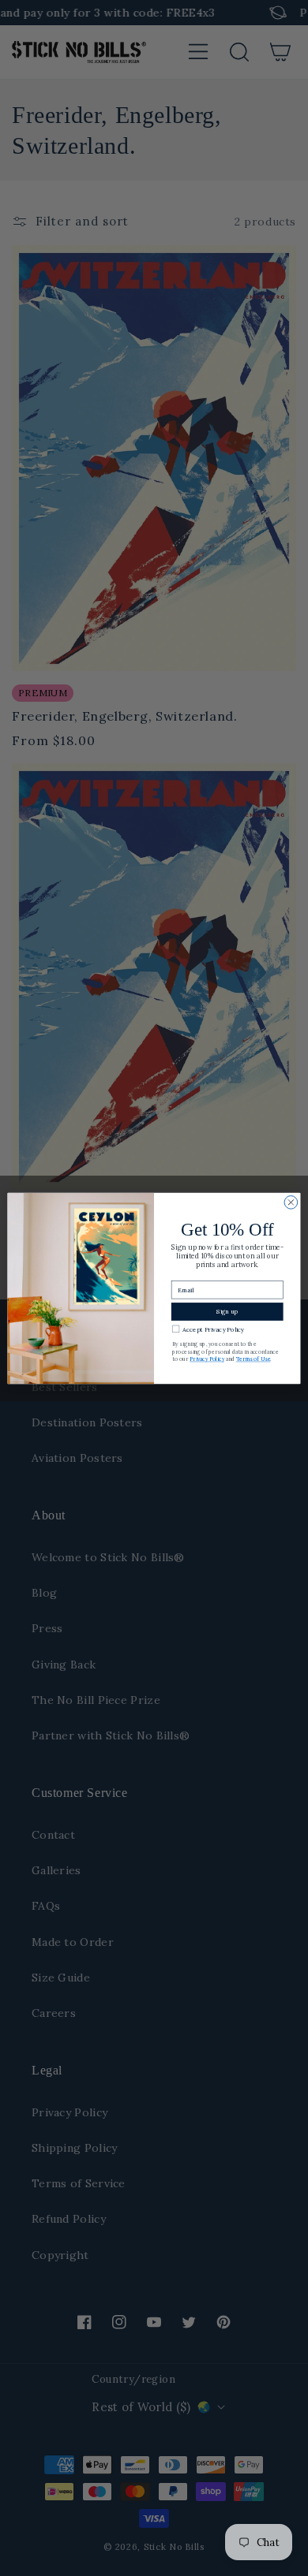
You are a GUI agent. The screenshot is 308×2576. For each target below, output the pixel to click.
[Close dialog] (291, 1202)
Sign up (227, 1311)
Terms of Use (254, 1359)
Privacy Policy (207, 1359)
